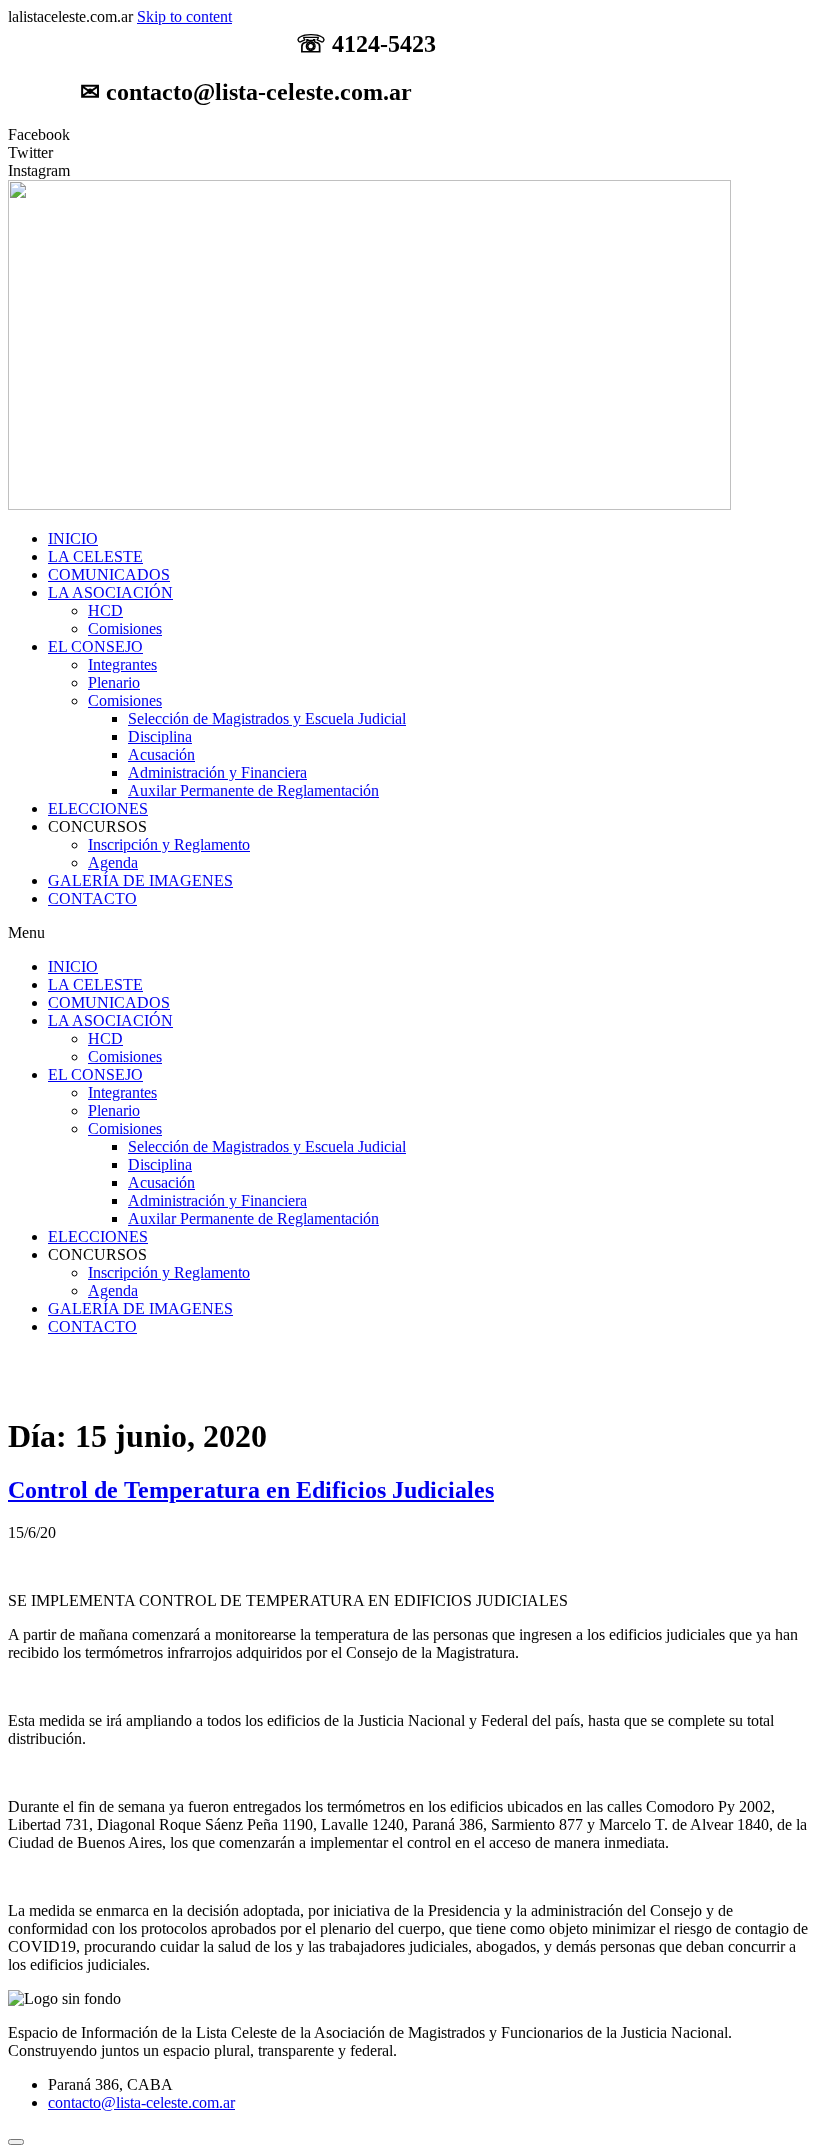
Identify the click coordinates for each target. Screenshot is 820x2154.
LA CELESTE (95, 556)
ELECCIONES (98, 808)
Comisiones (125, 628)
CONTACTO (92, 898)
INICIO (73, 538)
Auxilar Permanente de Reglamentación (253, 790)
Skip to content (184, 16)
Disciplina (160, 736)
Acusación (161, 754)
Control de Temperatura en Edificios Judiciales (251, 1490)
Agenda (113, 862)
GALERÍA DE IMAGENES (140, 880)
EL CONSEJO (95, 646)
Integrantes (122, 664)
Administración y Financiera (217, 772)
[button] (410, 933)
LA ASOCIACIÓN (110, 592)
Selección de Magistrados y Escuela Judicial (267, 718)
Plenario (114, 682)
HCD (105, 610)
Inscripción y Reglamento (169, 844)
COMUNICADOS (109, 574)
